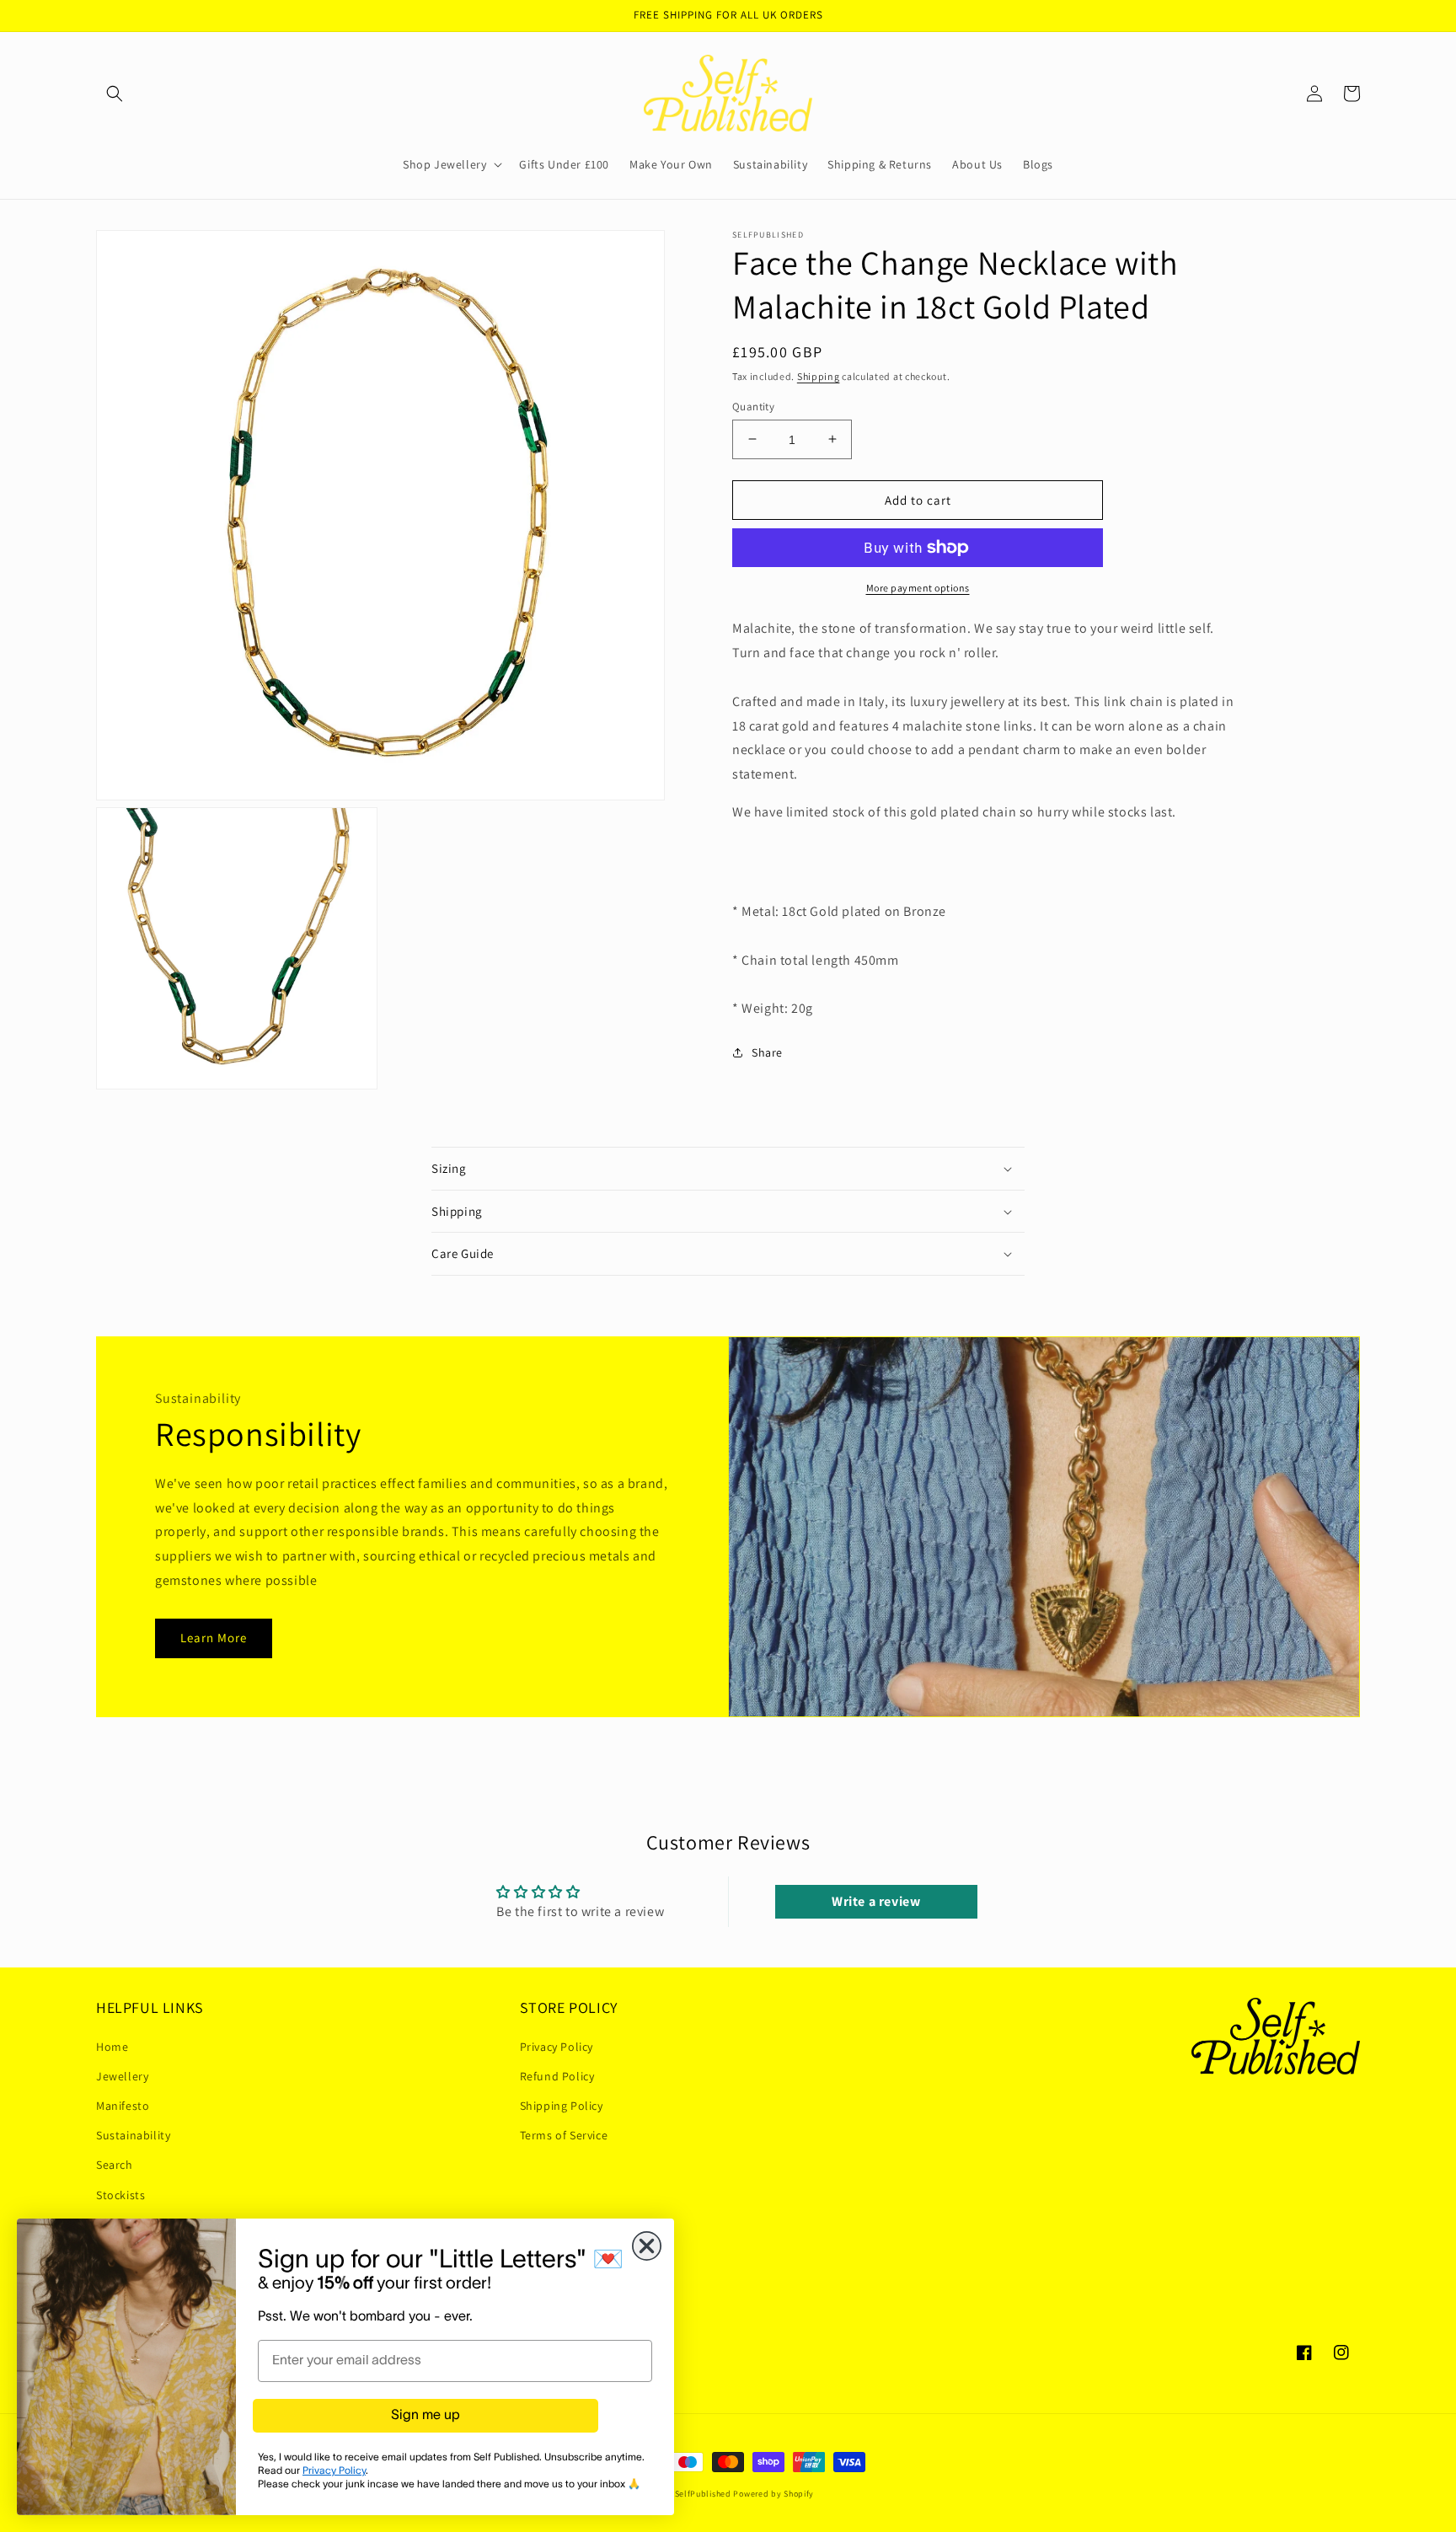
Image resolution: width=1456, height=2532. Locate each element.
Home (112, 2047)
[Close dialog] (647, 2246)
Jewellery (122, 2076)
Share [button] (767, 1052)
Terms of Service (564, 2135)
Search (115, 2165)
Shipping (819, 376)
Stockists (120, 2195)
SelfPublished (703, 2494)
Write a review (876, 1901)
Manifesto (123, 2106)
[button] (115, 94)
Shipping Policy (562, 2106)
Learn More (214, 1638)
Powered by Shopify (773, 2494)
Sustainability (133, 2135)
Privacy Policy (557, 2047)
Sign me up (426, 2416)
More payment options (918, 588)
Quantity (753, 406)
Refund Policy (557, 2076)
